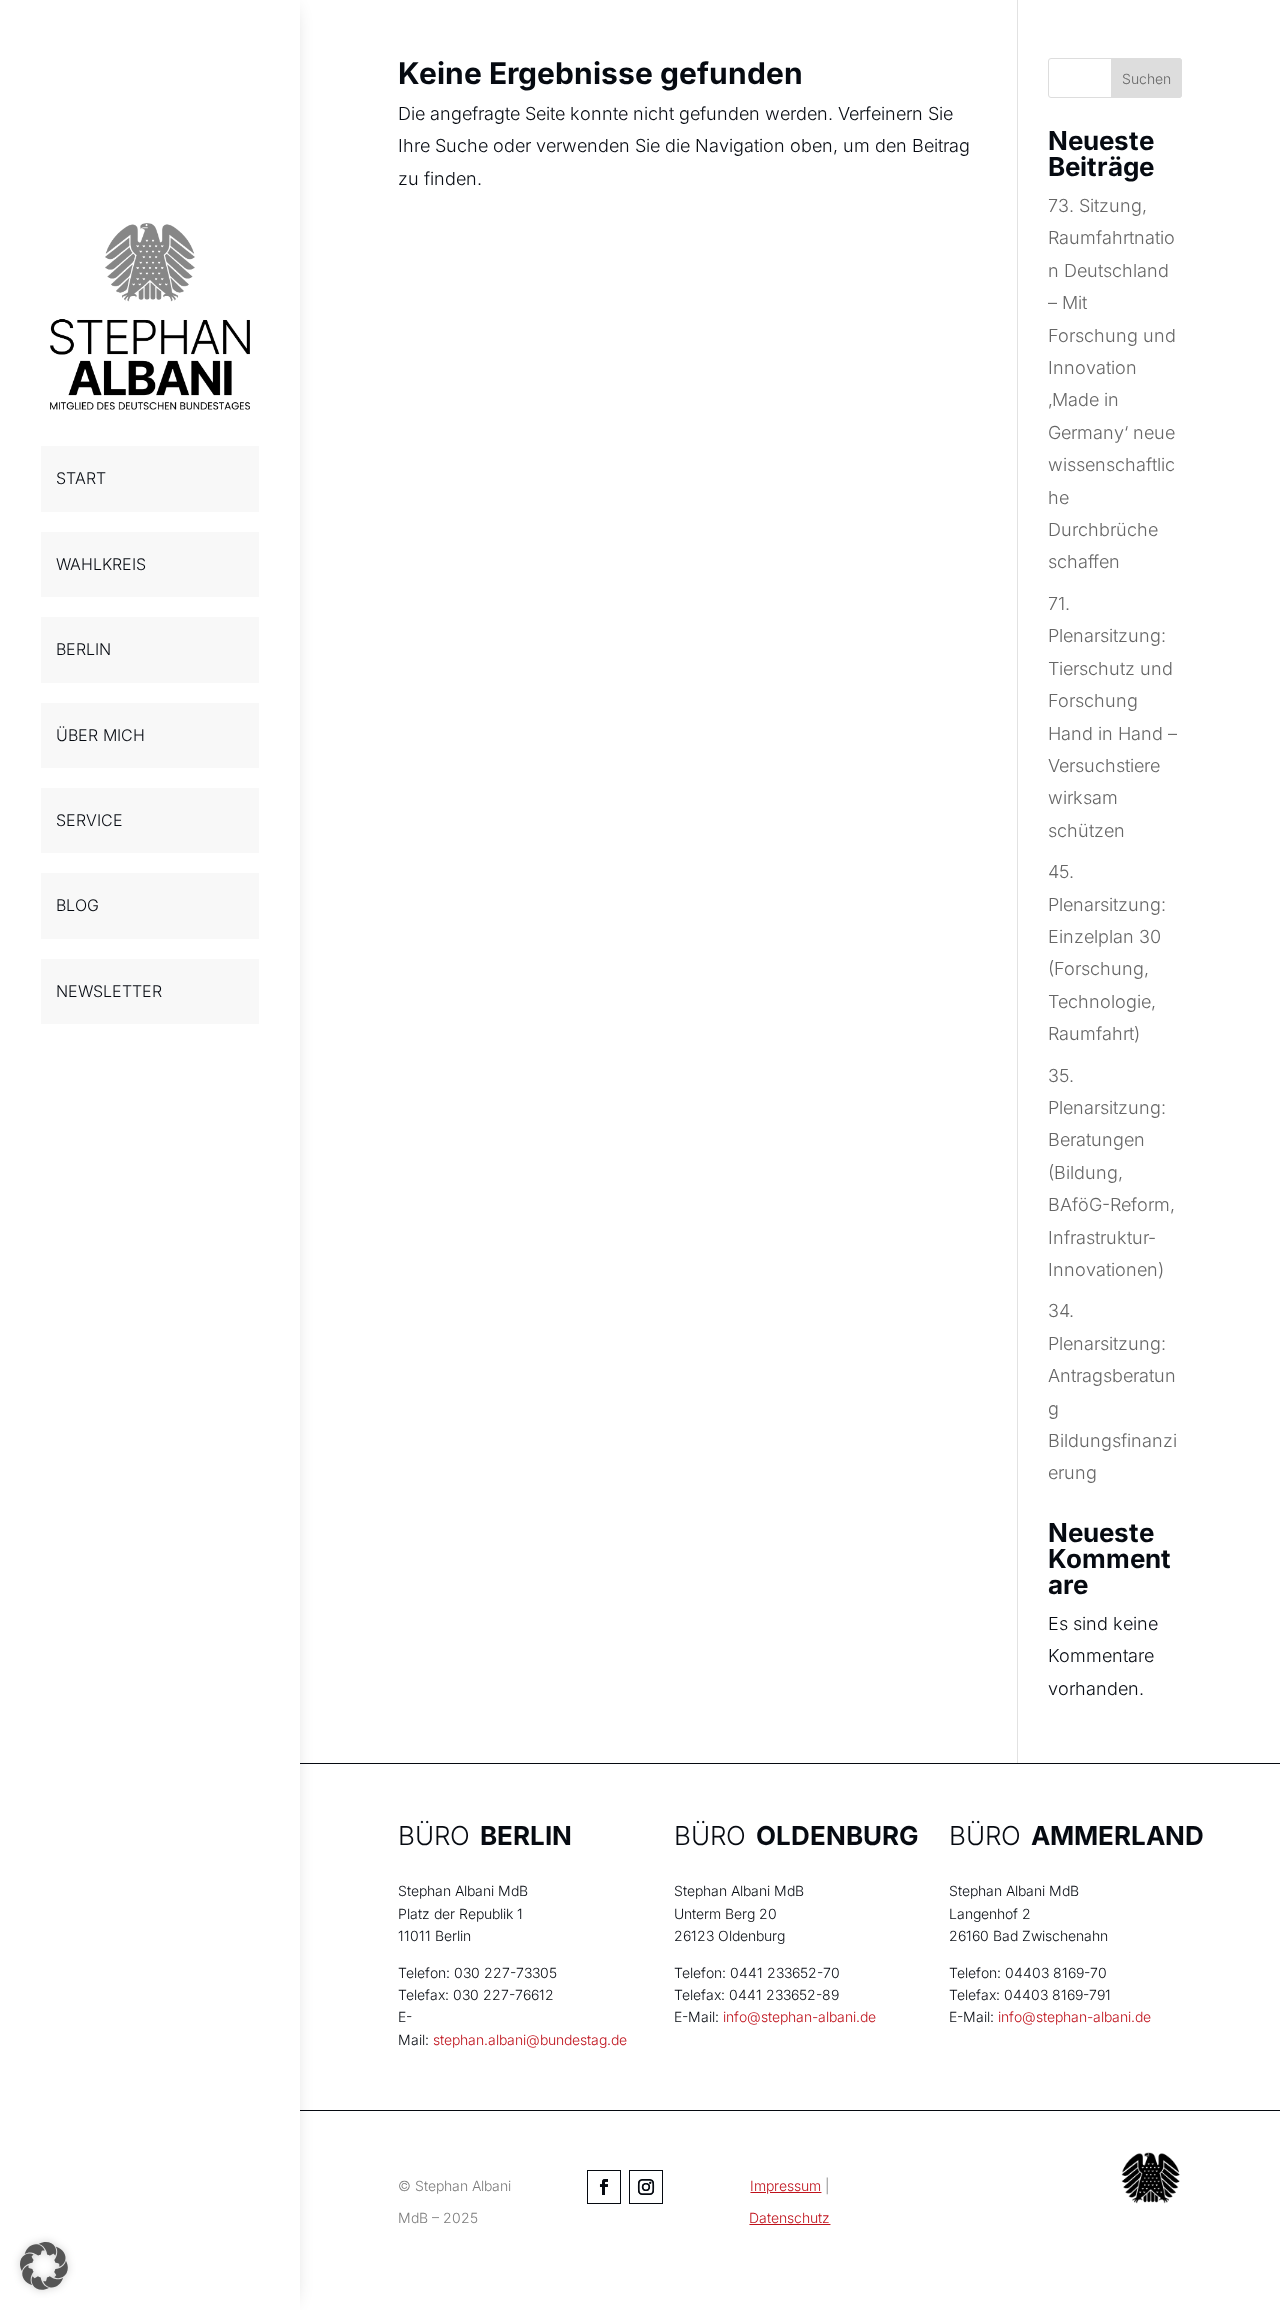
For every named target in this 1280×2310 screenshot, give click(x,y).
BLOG (77, 905)
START (81, 478)
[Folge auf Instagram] (646, 2187)
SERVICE (89, 820)
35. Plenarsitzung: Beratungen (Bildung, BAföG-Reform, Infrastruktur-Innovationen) (1111, 1172)
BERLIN (83, 649)
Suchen (1146, 78)
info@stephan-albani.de (799, 2016)
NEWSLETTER (109, 991)
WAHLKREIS (101, 564)
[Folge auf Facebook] (604, 2187)
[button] (44, 2266)
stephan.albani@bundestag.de (530, 2039)
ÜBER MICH (100, 735)
